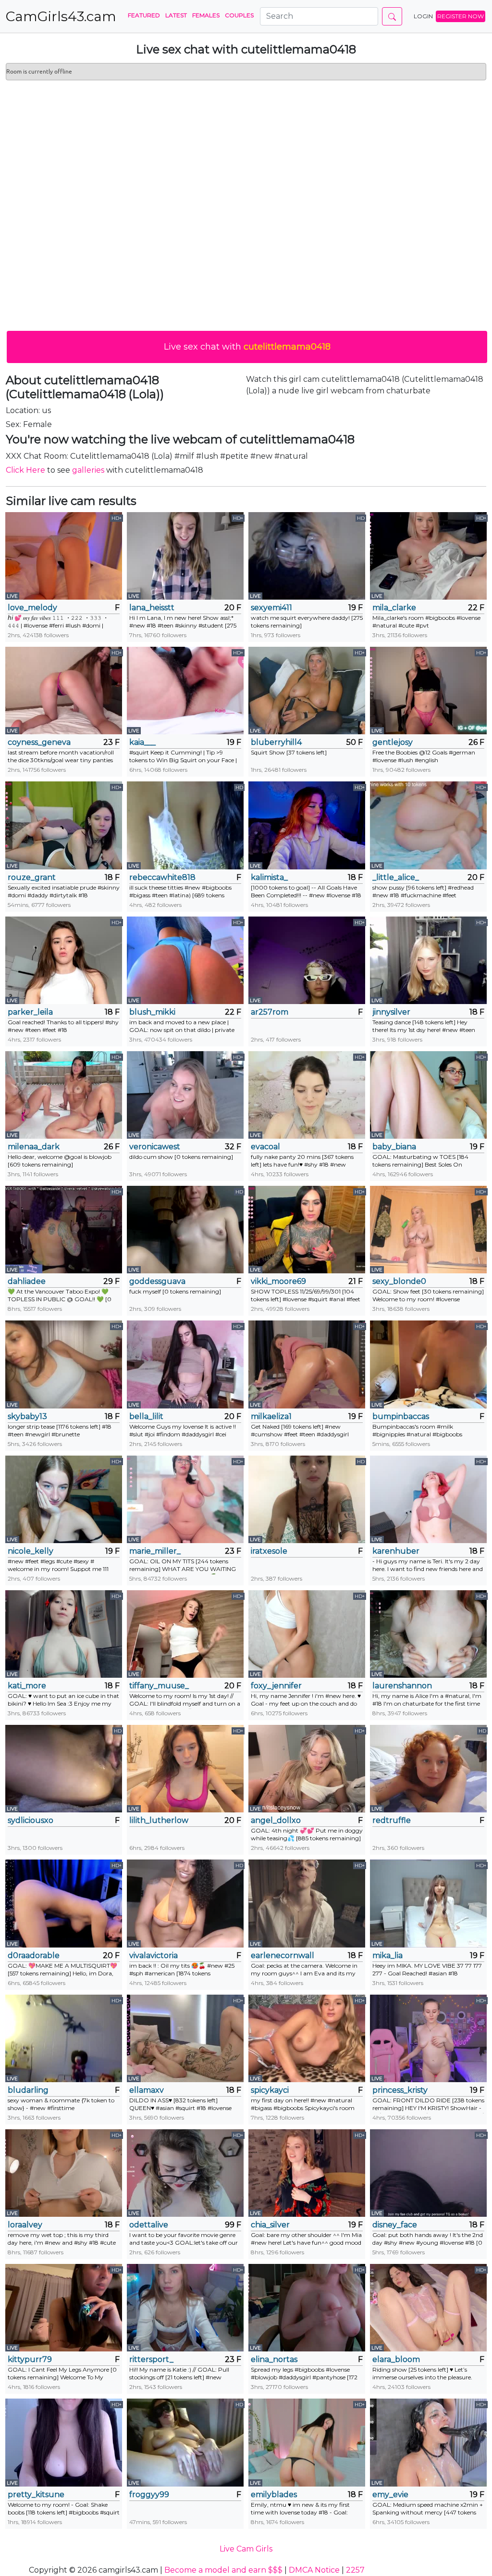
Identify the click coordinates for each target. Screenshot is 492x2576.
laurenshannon (402, 1686)
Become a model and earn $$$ (223, 2570)
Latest (176, 15)
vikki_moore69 (278, 1281)
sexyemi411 (271, 608)
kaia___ (142, 742)
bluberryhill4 (276, 742)
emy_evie (390, 2494)
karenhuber (396, 1551)
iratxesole (269, 1551)
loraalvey (25, 2225)
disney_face (395, 2225)
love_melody (32, 608)
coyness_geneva (39, 742)
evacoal (265, 1147)
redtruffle (392, 1820)
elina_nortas (274, 2359)
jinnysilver (391, 1012)
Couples (239, 15)
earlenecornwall (283, 1955)
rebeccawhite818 (162, 877)
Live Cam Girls (246, 2549)
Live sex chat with (247, 347)
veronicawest (155, 1147)
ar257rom (270, 1012)
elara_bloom (396, 2359)
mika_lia (387, 1955)
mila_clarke (394, 608)
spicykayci (270, 2090)
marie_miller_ (155, 1551)
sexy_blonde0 (399, 1281)
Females (206, 15)
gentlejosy (393, 742)
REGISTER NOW (461, 16)
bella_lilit (146, 1416)
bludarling (28, 2090)
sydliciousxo (31, 1820)
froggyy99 (149, 2494)
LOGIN (423, 16)
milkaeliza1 (271, 1416)
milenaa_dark (34, 1147)
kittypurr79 (30, 2359)
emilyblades (274, 2494)
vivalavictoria (154, 1955)
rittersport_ (151, 2359)
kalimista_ (269, 877)
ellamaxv (147, 2090)
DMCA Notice (314, 2570)
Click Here (25, 470)
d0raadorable (34, 1955)
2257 (355, 2570)
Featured (144, 15)
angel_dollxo (276, 1820)
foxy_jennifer (276, 1686)
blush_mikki (152, 1012)
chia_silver (270, 2225)
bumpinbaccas (401, 1416)
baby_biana (394, 1147)
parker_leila (30, 1012)
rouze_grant (32, 877)
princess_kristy (400, 2090)
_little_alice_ (396, 877)
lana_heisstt (152, 608)
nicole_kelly (31, 1551)
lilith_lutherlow (159, 1820)
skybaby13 (27, 1416)
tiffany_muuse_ (159, 1686)
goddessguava (157, 1281)
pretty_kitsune (36, 2494)
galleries (88, 470)
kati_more (27, 1686)
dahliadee (27, 1281)
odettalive (149, 2225)
